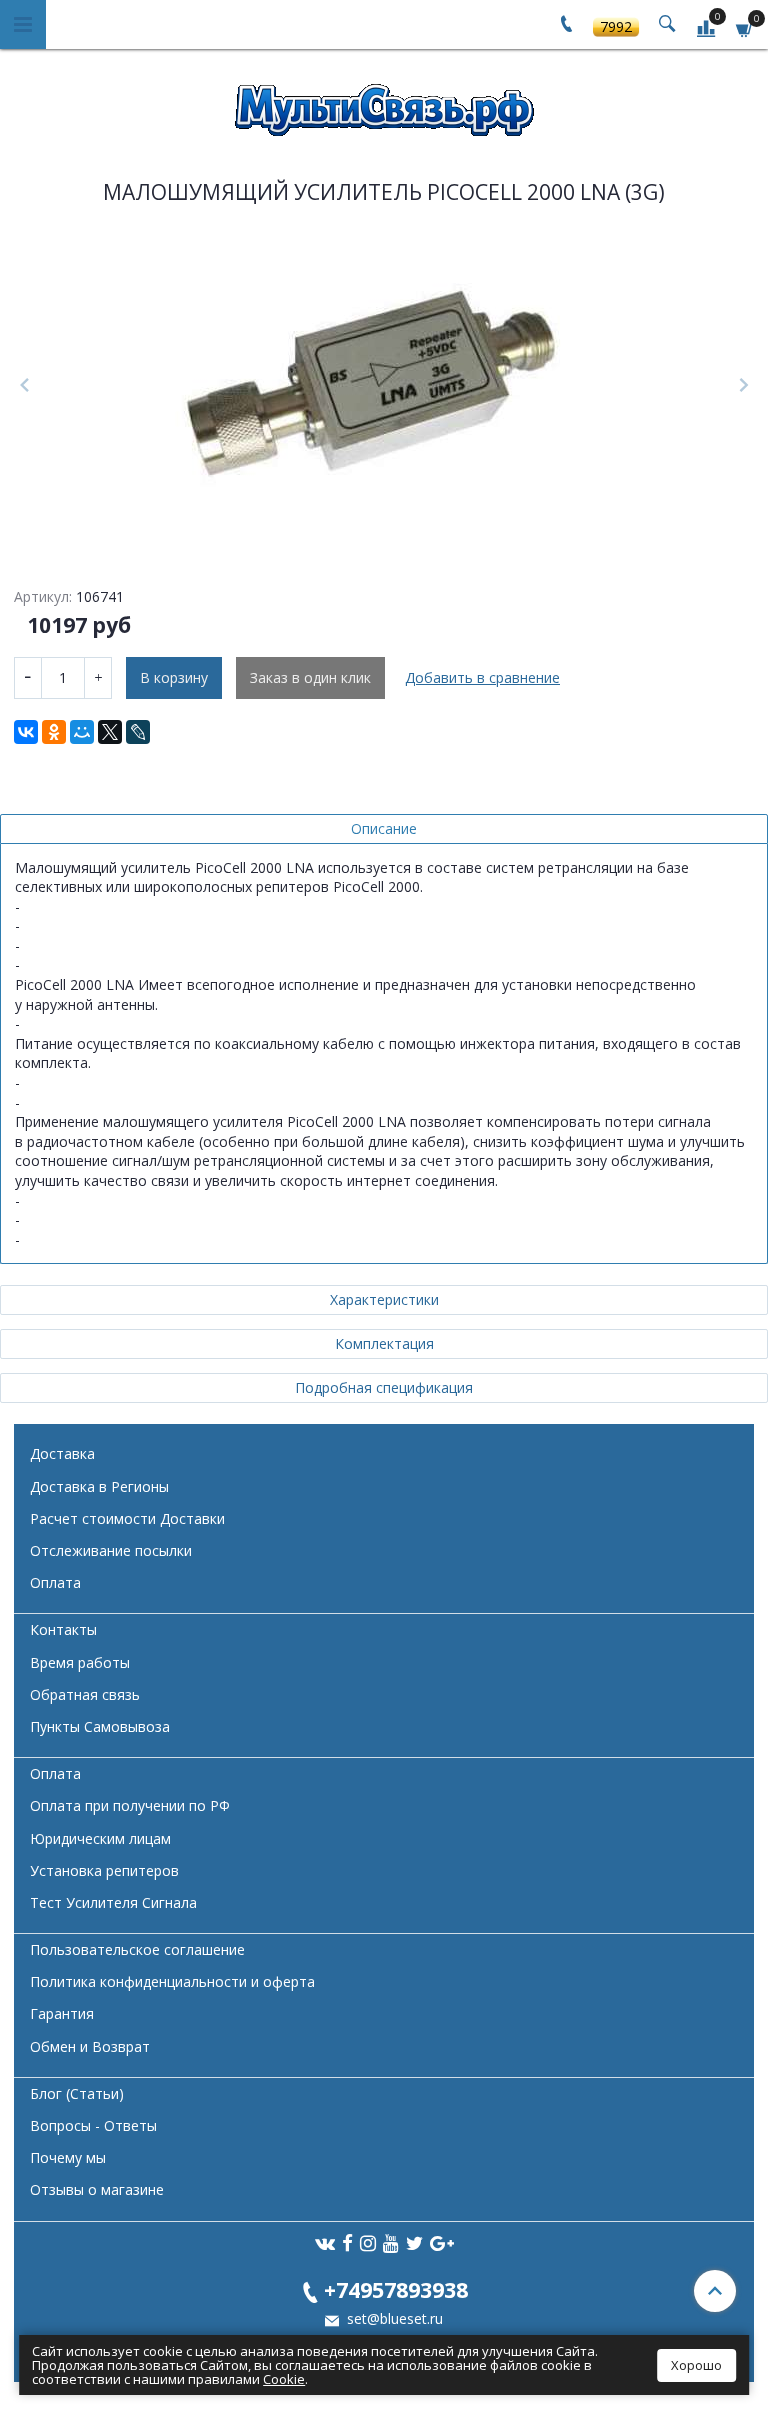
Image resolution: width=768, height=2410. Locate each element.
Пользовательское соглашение (137, 1949)
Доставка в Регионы (99, 1486)
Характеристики (384, 1299)
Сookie (284, 2379)
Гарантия (62, 2013)
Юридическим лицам (100, 1838)
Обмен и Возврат (90, 2046)
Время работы (80, 1662)
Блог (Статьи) (77, 2093)
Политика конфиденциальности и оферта (172, 1981)
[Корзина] (745, 27)
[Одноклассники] (54, 732)
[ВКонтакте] (26, 732)
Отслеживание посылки (111, 1550)
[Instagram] (368, 2242)
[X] (110, 732)
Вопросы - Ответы (93, 2125)
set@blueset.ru (393, 2318)
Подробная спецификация (384, 1387)
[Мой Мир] (82, 732)
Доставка (62, 1453)
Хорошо (696, 2365)
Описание (384, 828)
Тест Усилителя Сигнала (113, 1902)
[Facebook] (347, 2242)
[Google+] (442, 2242)
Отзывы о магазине (97, 2189)
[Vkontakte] (325, 2242)
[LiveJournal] (138, 732)
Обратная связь (85, 1694)
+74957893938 (396, 2289)
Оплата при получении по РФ (130, 1805)
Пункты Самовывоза (100, 1726)
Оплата (55, 1582)
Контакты (63, 1629)
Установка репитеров (104, 1870)
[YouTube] (391, 2242)
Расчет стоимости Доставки (127, 1518)
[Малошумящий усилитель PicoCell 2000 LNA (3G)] (384, 386)
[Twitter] (414, 2242)
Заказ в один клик (310, 677)
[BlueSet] (384, 103)
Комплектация (384, 1343)
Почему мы (68, 2157)
